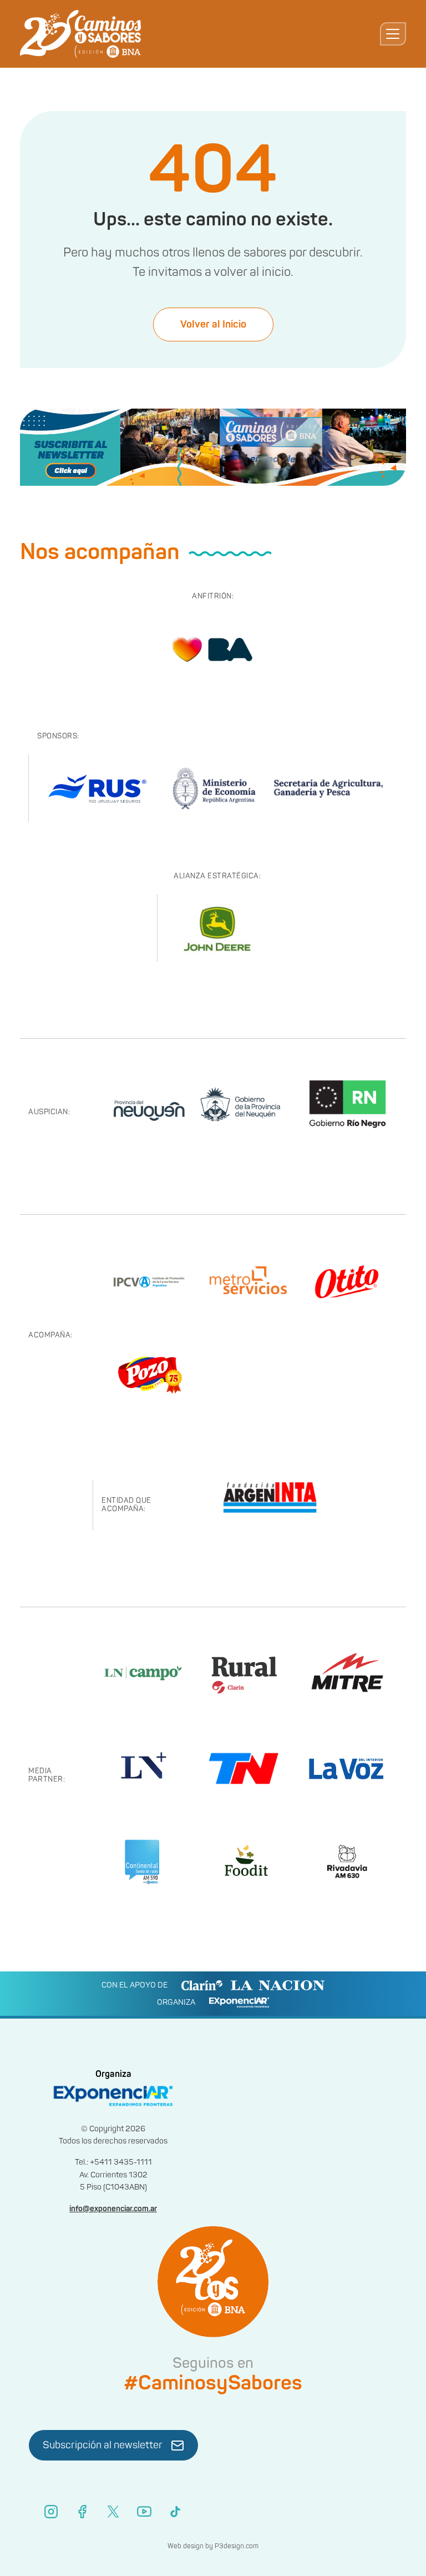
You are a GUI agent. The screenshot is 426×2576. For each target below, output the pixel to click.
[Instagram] (51, 2512)
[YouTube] (144, 2512)
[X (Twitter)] (113, 2512)
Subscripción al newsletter (103, 2445)
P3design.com (237, 2546)
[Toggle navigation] (393, 34)
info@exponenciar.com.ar (113, 2209)
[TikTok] (175, 2512)
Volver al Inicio (213, 324)
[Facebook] (82, 2512)
